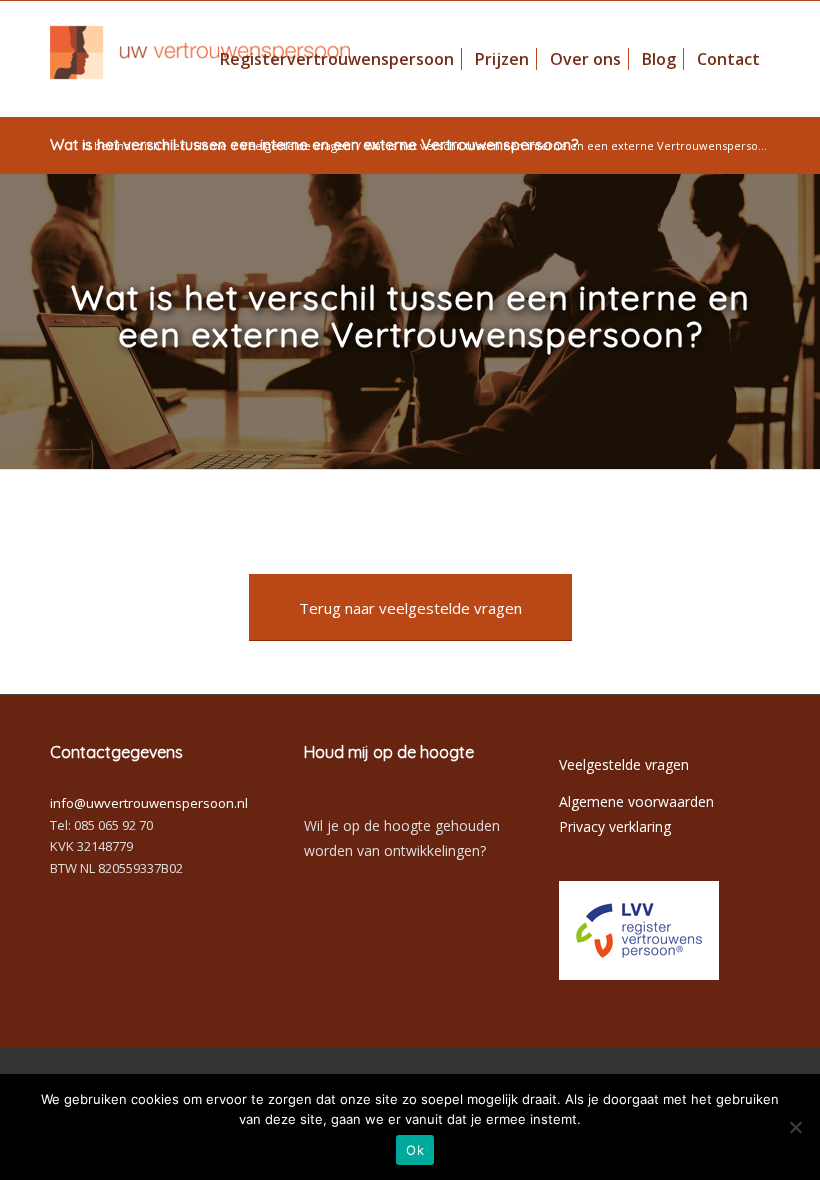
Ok (415, 1150)
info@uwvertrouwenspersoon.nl (149, 803)
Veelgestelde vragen (296, 145)
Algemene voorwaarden (636, 801)
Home (210, 145)
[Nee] (795, 1127)
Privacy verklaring (615, 826)
